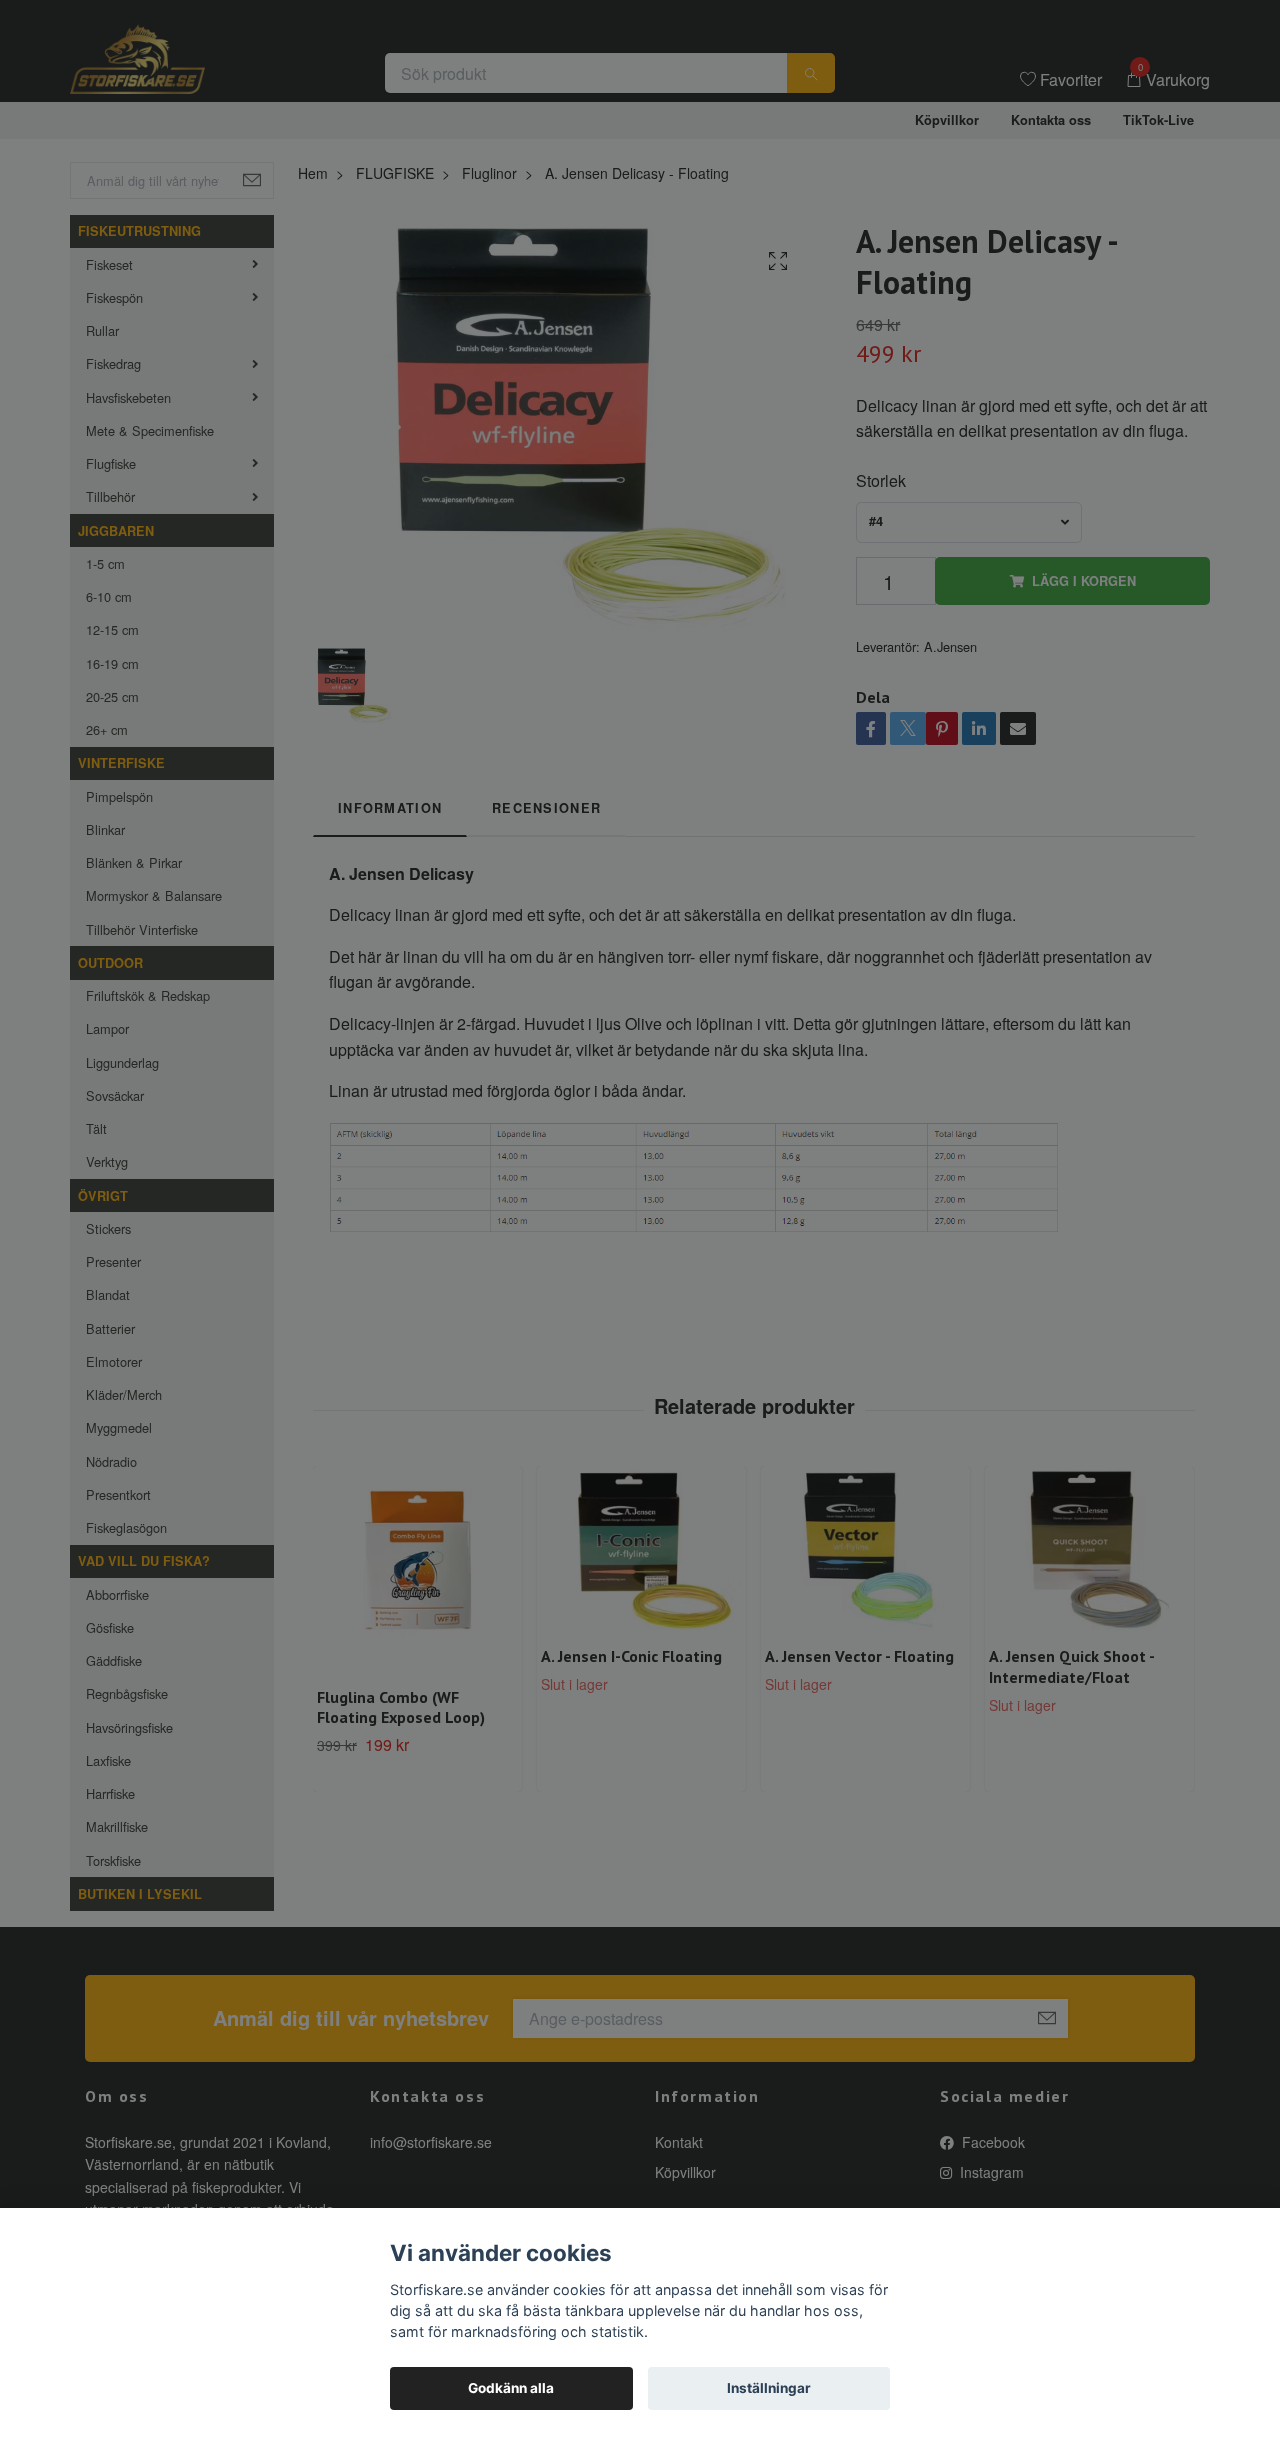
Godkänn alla (511, 2388)
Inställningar (769, 2388)
